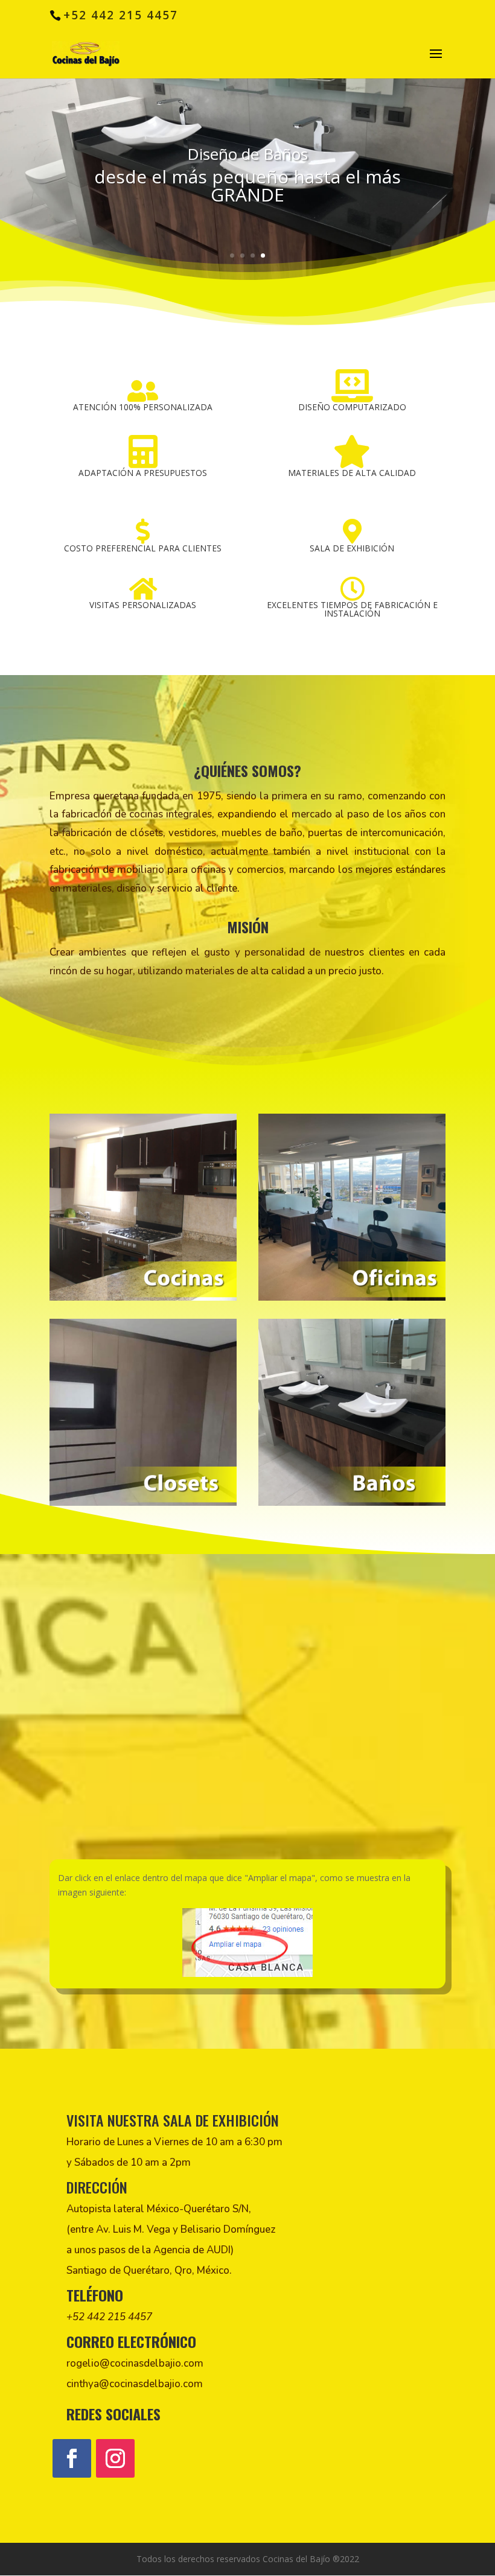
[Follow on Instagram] (115, 2458)
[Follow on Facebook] (72, 2458)
